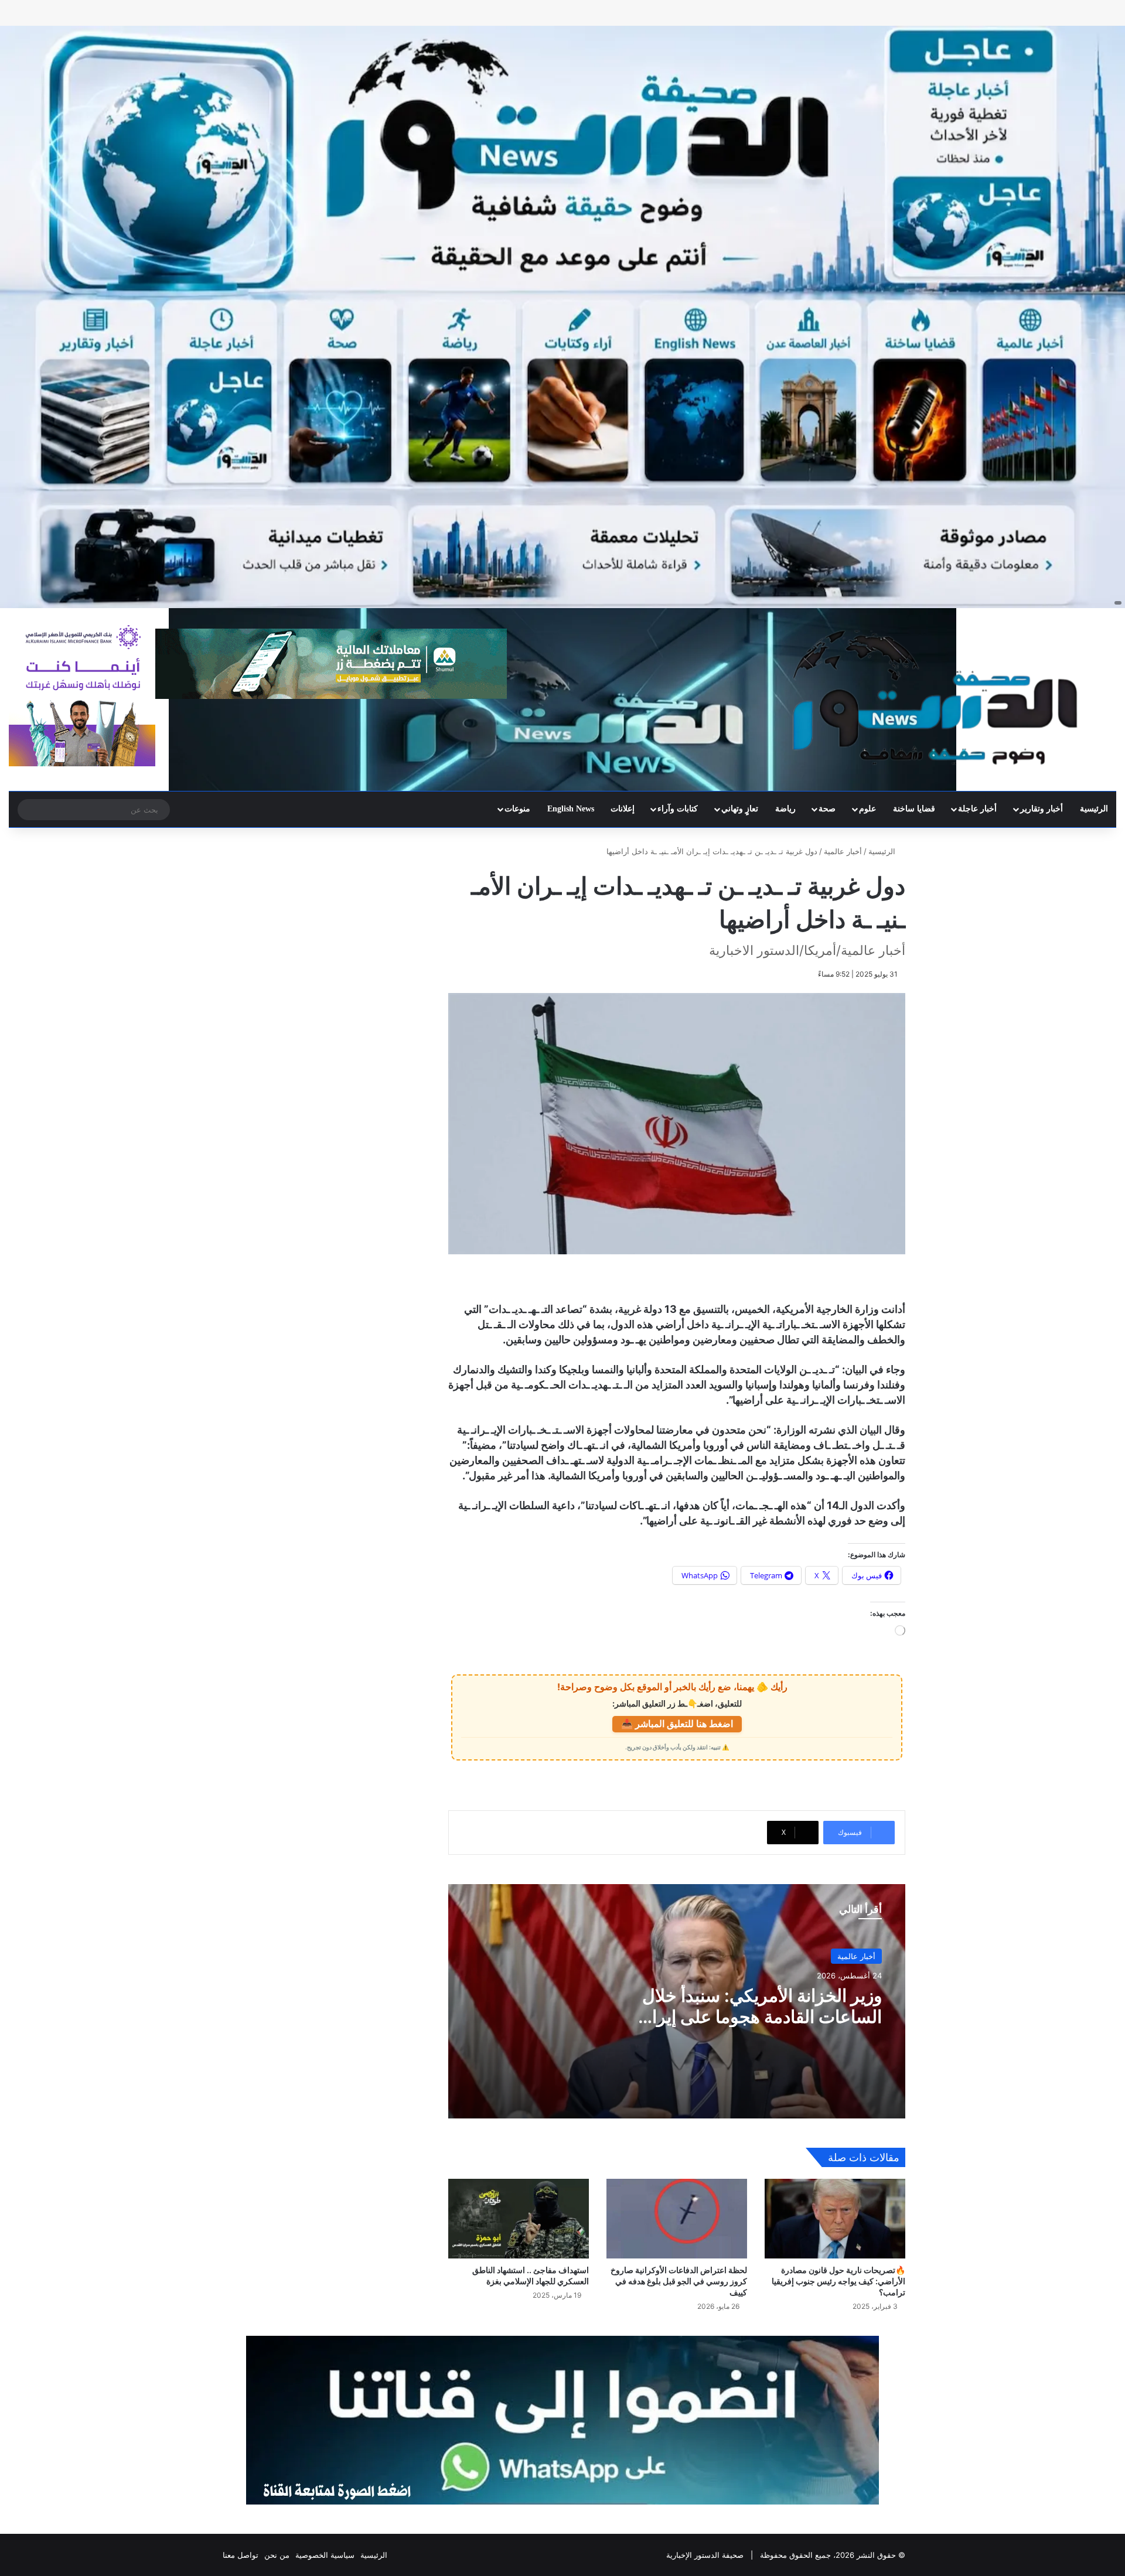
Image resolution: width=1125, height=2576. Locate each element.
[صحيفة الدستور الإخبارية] (937, 698)
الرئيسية (1094, 809)
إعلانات (623, 809)
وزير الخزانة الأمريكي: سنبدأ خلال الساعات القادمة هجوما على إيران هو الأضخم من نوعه (761, 2017)
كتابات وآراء (678, 809)
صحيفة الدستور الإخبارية (705, 2555)
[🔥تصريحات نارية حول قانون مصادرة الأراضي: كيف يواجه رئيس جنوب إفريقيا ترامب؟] (835, 2218)
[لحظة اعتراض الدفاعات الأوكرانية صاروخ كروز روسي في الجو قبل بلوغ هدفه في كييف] (677, 2218)
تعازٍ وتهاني (740, 809)
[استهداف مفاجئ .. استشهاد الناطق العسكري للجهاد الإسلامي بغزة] (519, 2218)
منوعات (517, 809)
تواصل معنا (241, 2555)
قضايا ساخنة (914, 809)
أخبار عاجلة (977, 809)
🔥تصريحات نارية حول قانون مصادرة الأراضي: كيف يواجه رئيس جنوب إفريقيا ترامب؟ (838, 2281)
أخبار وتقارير (1042, 809)
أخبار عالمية (843, 851)
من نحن (277, 2555)
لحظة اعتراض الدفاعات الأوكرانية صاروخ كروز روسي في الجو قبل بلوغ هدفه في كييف (679, 2281)
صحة (827, 809)
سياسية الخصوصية (325, 2555)
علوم (867, 809)
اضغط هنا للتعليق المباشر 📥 (677, 1724)
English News (571, 809)
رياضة (785, 809)
